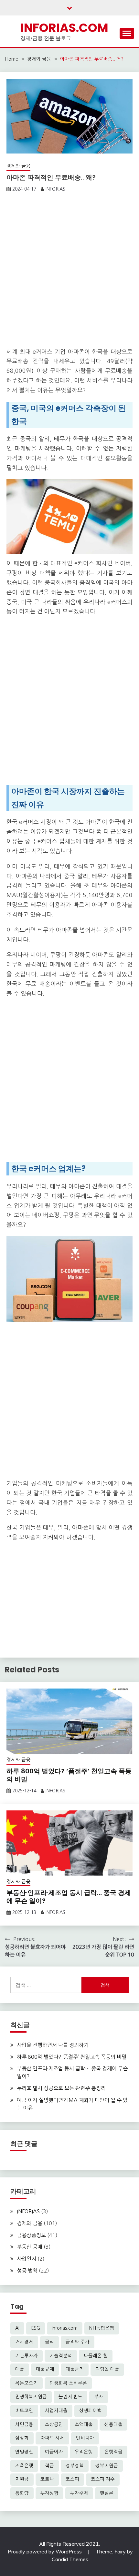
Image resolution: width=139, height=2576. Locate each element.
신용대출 (113, 2424)
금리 (49, 2342)
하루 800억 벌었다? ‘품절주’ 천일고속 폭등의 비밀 (69, 1775)
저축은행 (24, 2466)
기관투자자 (27, 2356)
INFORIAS (55, 189)
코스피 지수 (103, 2479)
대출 (20, 2369)
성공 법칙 (27, 2271)
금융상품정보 (31, 2235)
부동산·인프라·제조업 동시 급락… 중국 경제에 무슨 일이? (69, 1897)
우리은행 (84, 2452)
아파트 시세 (52, 2438)
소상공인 (54, 2424)
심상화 (22, 2438)
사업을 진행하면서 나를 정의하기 (53, 2045)
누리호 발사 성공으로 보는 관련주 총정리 (61, 2088)
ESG (36, 2328)
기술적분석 (61, 2356)
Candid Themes (70, 2559)
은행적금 (113, 2452)
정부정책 (75, 2466)
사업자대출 (56, 2411)
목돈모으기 (27, 2383)
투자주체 (79, 2493)
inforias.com (65, 2328)
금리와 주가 (78, 2342)
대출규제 (45, 2369)
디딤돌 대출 (107, 2369)
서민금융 (24, 2424)
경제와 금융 (18, 166)
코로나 (47, 2479)
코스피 (72, 2479)
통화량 (22, 2493)
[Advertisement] (69, 272)
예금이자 (54, 2452)
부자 (99, 2397)
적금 (49, 2466)
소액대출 (84, 2424)
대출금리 (75, 2369)
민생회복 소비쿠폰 (68, 2383)
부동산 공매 (30, 2247)
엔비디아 (85, 2438)
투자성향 (49, 2493)
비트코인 (24, 2411)
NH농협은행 (102, 2328)
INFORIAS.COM (64, 28)
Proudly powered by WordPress (45, 2551)
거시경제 (24, 2342)
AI (17, 2328)
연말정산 (24, 2452)
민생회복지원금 (31, 2397)
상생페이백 (91, 2411)
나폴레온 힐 (96, 2356)
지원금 (22, 2479)
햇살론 (107, 2493)
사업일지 (27, 2259)
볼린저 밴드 (70, 2397)
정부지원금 (107, 2466)
